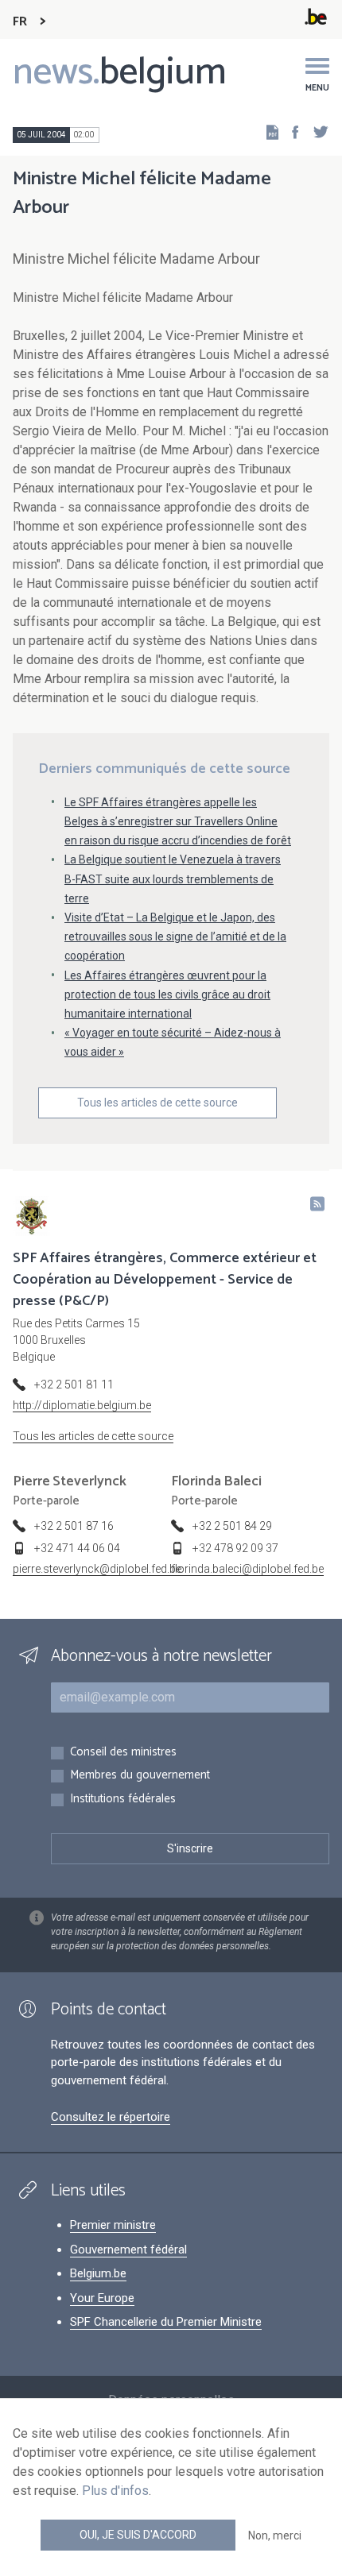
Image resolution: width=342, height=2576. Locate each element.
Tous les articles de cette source (157, 1103)
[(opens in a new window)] (290, 131)
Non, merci (275, 2535)
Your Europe (102, 2298)
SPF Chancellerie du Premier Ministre (166, 2322)
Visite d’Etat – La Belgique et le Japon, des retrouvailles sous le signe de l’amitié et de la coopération (175, 937)
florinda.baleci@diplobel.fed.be (247, 1569)
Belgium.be (98, 2273)
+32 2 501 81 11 (74, 1385)
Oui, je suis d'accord (138, 2535)
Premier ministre (113, 2225)
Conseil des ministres (123, 1753)
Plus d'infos (115, 2491)
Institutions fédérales (123, 1800)
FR (20, 22)
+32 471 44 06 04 (77, 1548)
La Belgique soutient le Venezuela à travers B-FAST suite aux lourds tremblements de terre (173, 879)
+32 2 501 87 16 (74, 1526)
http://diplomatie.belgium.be (82, 1405)
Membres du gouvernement (140, 1776)
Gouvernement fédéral (128, 2250)
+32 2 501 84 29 (232, 1526)
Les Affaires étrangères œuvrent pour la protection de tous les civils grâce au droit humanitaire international (167, 994)
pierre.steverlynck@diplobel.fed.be (97, 1569)
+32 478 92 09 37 (235, 1548)
